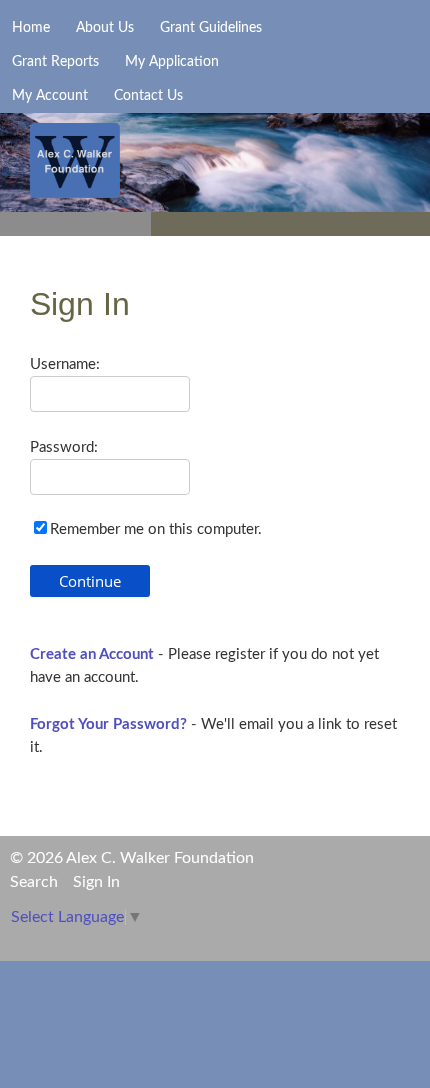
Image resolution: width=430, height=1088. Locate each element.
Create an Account (92, 654)
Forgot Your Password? (108, 724)
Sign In (96, 882)
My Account (50, 96)
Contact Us (148, 96)
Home (31, 28)
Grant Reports (55, 62)
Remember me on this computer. (156, 529)
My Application (172, 62)
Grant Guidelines (211, 28)
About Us (105, 28)
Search (34, 882)
